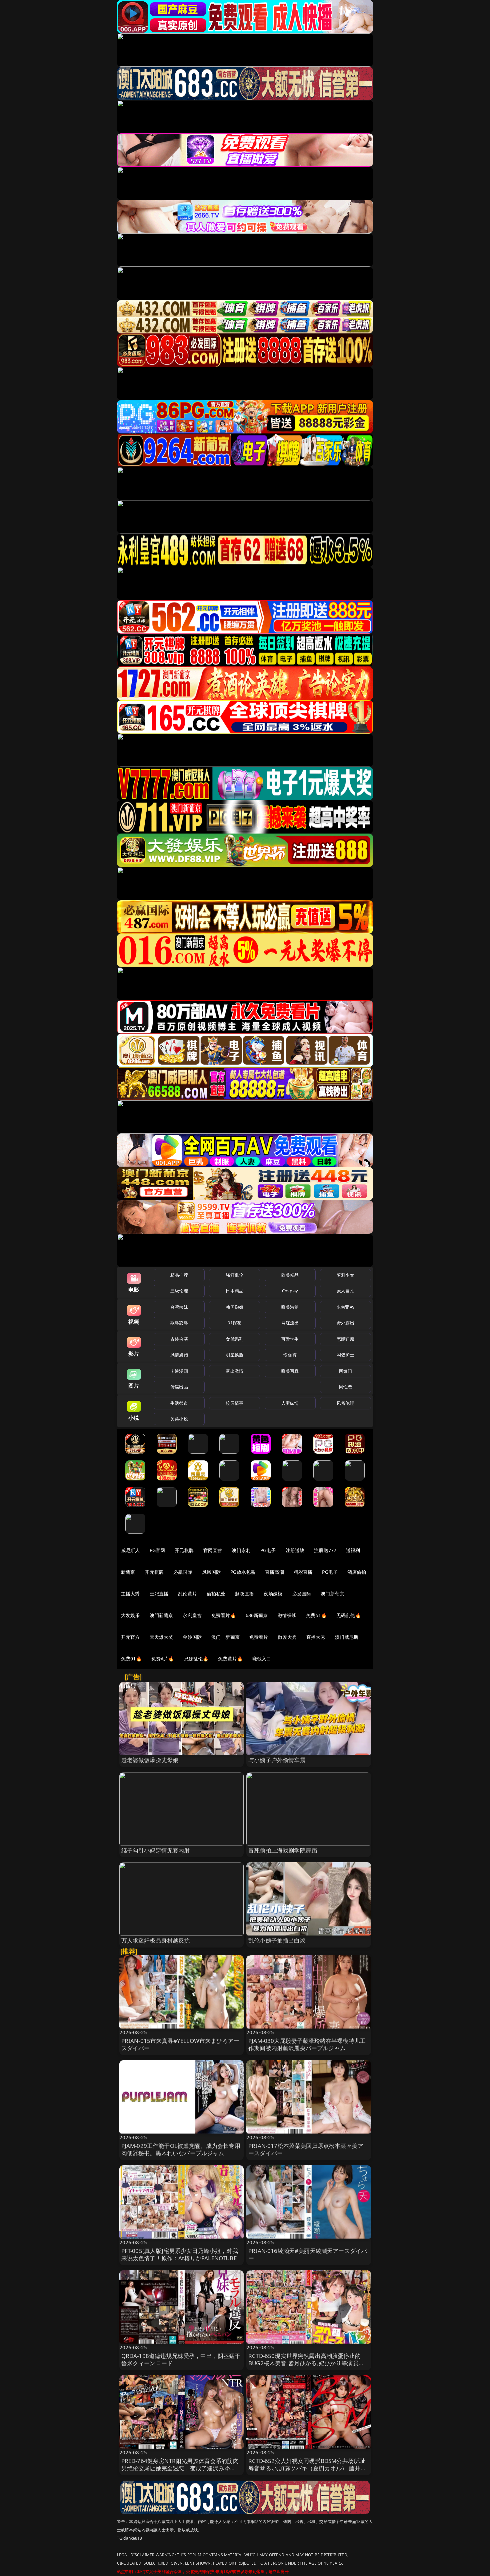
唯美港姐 (290, 1307)
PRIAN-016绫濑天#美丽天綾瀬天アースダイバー (308, 2254)
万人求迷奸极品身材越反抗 (156, 1940)
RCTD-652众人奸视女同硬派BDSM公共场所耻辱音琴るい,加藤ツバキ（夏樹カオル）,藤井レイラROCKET (307, 2468)
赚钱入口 (262, 1659)
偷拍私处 (216, 1594)
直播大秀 (316, 1637)
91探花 (234, 1323)
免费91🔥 (131, 1659)
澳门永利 (241, 1550)
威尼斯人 (130, 1550)
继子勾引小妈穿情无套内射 (156, 1850)
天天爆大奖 (161, 1637)
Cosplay (290, 1291)
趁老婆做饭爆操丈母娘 (150, 1760)
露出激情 (234, 1371)
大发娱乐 (130, 1615)
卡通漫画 (179, 1371)
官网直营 (213, 1550)
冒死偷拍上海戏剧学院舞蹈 (283, 1850)
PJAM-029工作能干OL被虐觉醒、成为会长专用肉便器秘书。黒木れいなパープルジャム (181, 2149)
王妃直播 (159, 1594)
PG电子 (268, 1550)
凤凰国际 (211, 1572)
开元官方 (130, 1637)
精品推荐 (179, 1275)
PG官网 (157, 1550)
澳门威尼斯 (347, 1637)
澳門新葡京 (161, 1615)
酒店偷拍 (357, 1572)
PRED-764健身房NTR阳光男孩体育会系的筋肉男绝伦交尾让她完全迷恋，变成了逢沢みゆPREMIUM (180, 2468)
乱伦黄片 (187, 1594)
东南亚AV (345, 1307)
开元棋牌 (184, 1550)
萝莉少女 (345, 1275)
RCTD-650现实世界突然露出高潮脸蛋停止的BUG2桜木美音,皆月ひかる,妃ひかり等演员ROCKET (304, 2363)
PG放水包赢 (243, 1572)
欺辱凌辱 (179, 1323)
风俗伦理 (345, 1403)
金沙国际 (192, 1637)
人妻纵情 (290, 1403)
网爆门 (345, 1371)
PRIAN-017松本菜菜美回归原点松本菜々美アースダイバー (306, 2149)
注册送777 (325, 1550)
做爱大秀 (287, 1637)
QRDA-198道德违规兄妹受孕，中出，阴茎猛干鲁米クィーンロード (181, 2359)
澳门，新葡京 (225, 1637)
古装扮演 (179, 1339)
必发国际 (302, 1594)
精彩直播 (303, 1572)
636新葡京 (257, 1615)
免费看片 (259, 1637)
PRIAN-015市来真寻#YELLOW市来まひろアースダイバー (180, 2044)
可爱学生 (290, 1339)
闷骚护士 (345, 1355)
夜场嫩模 (273, 1594)
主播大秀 (130, 1594)
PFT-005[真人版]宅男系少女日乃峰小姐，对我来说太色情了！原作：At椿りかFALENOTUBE (180, 2254)
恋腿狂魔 (345, 1339)
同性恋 (345, 1387)
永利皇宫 (192, 1615)
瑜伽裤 (290, 1355)
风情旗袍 (179, 1355)
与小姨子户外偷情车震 (277, 1760)
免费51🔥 (316, 1615)
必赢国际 (183, 1572)
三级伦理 (179, 1291)
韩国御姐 (234, 1307)
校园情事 (234, 1403)
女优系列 (234, 1339)
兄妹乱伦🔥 (196, 1659)
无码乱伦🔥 (349, 1615)
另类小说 (179, 1419)
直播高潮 (274, 1572)
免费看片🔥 (224, 1615)
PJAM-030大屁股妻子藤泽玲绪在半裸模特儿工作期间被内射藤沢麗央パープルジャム (307, 2044)
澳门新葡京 (332, 1594)
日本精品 (234, 1291)
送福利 (353, 1550)
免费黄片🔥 (230, 1659)
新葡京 (128, 1572)
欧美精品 (290, 1275)
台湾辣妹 (179, 1307)
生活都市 (179, 1403)
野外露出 (345, 1323)
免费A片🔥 (163, 1659)
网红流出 (290, 1323)
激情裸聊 (287, 1615)
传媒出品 (179, 1387)
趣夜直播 (244, 1594)
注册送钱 (295, 1550)
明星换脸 (234, 1355)
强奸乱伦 (234, 1275)
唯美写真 (290, 1371)
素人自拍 (345, 1291)
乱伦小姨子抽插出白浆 (277, 1940)
